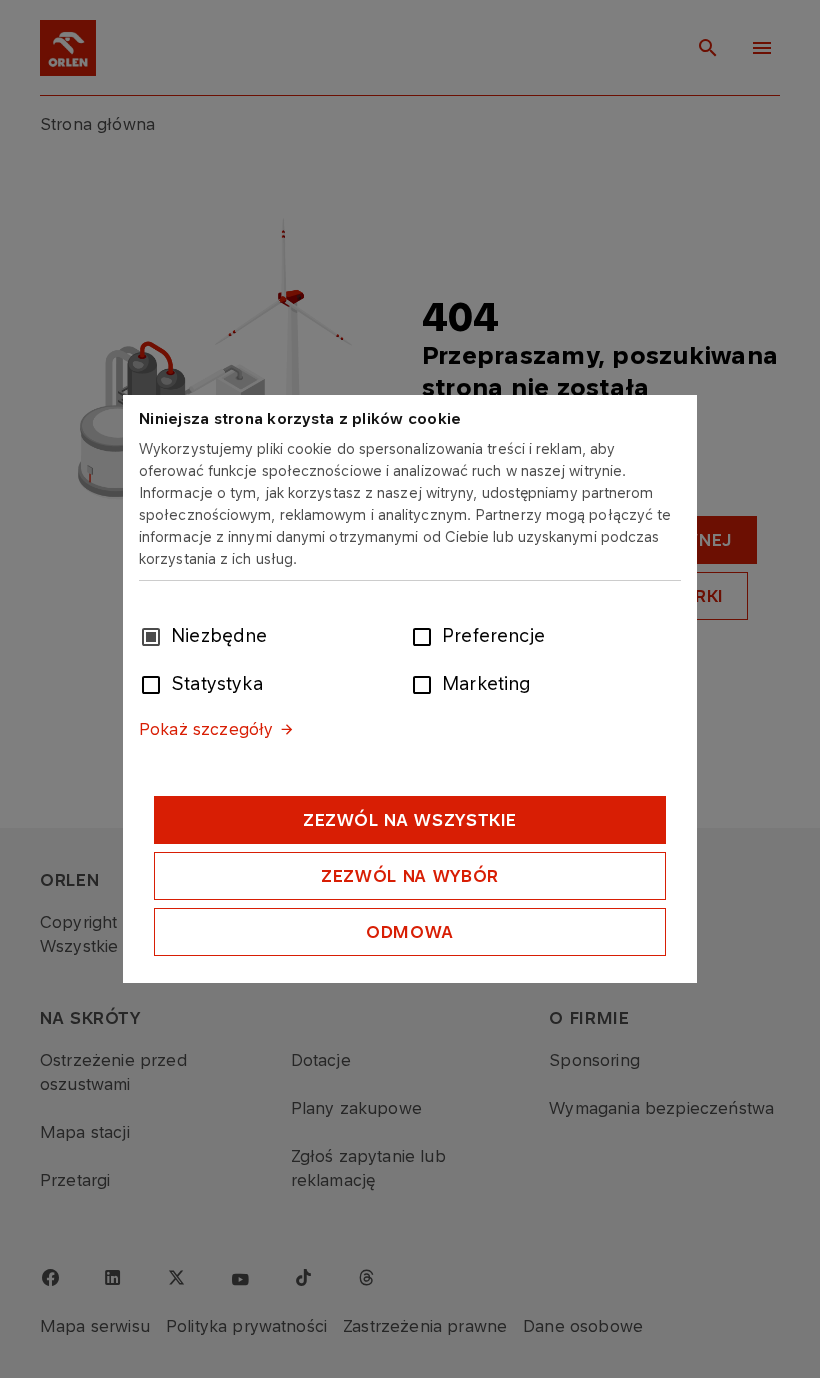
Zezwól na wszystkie (410, 820)
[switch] (426, 635)
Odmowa (410, 932)
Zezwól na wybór (410, 876)
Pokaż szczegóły (206, 729)
